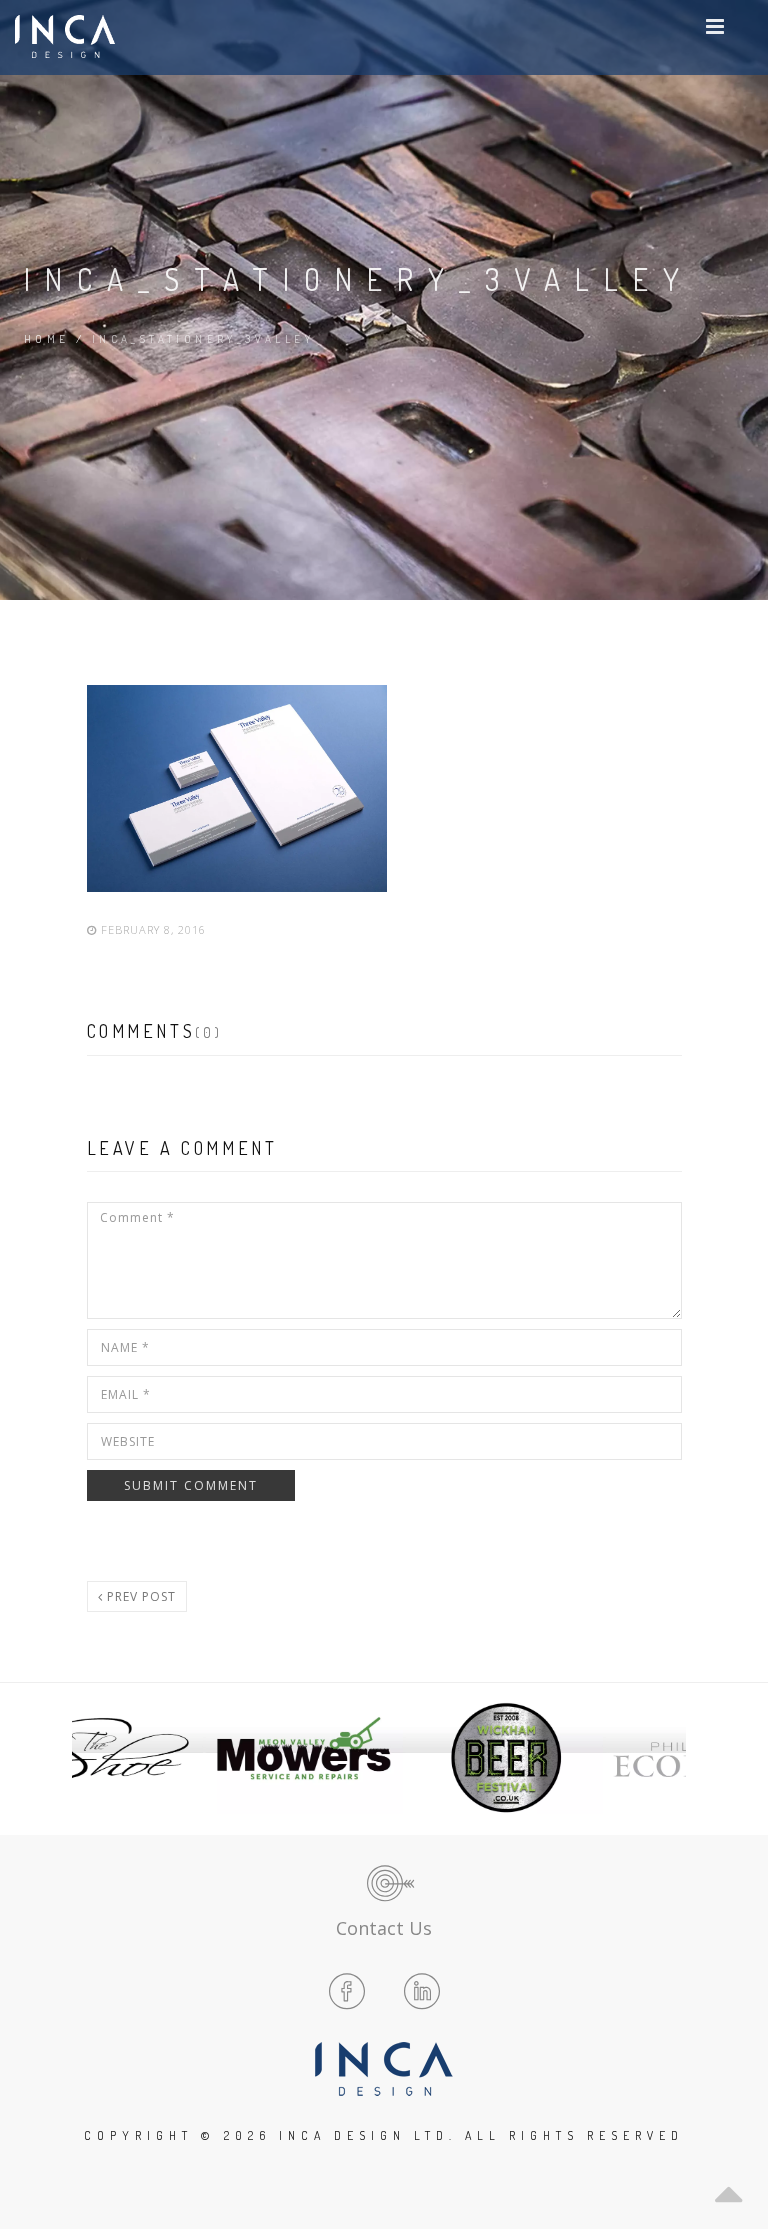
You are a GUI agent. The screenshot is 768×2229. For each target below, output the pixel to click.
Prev (103, 1758)
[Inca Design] (65, 37)
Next (665, 1758)
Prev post (139, 1596)
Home (47, 339)
